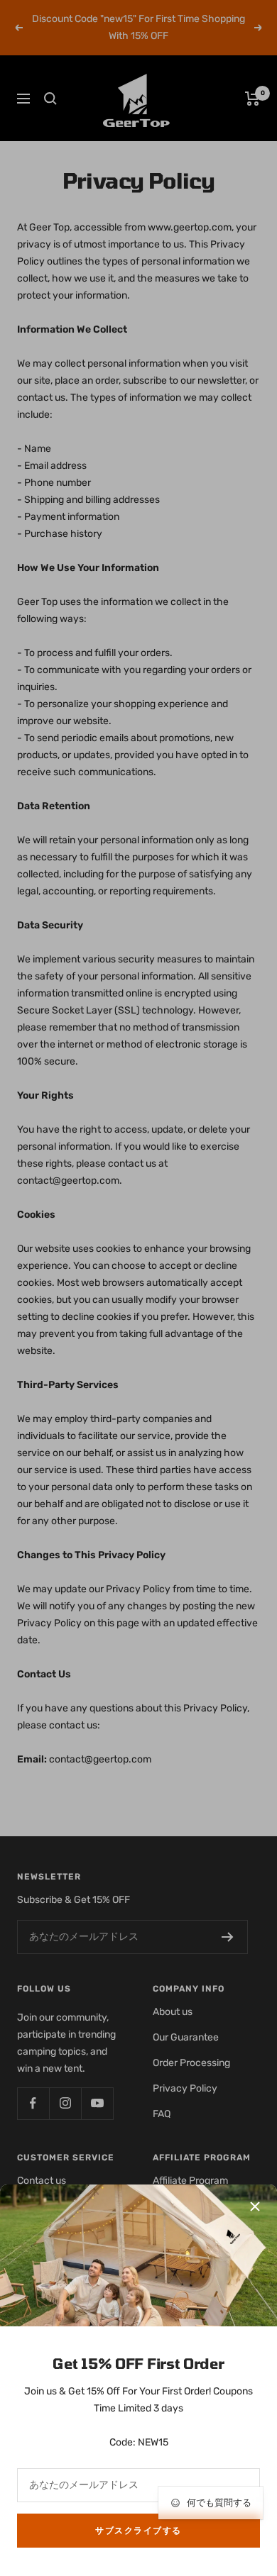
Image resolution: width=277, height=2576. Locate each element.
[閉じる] (255, 2206)
